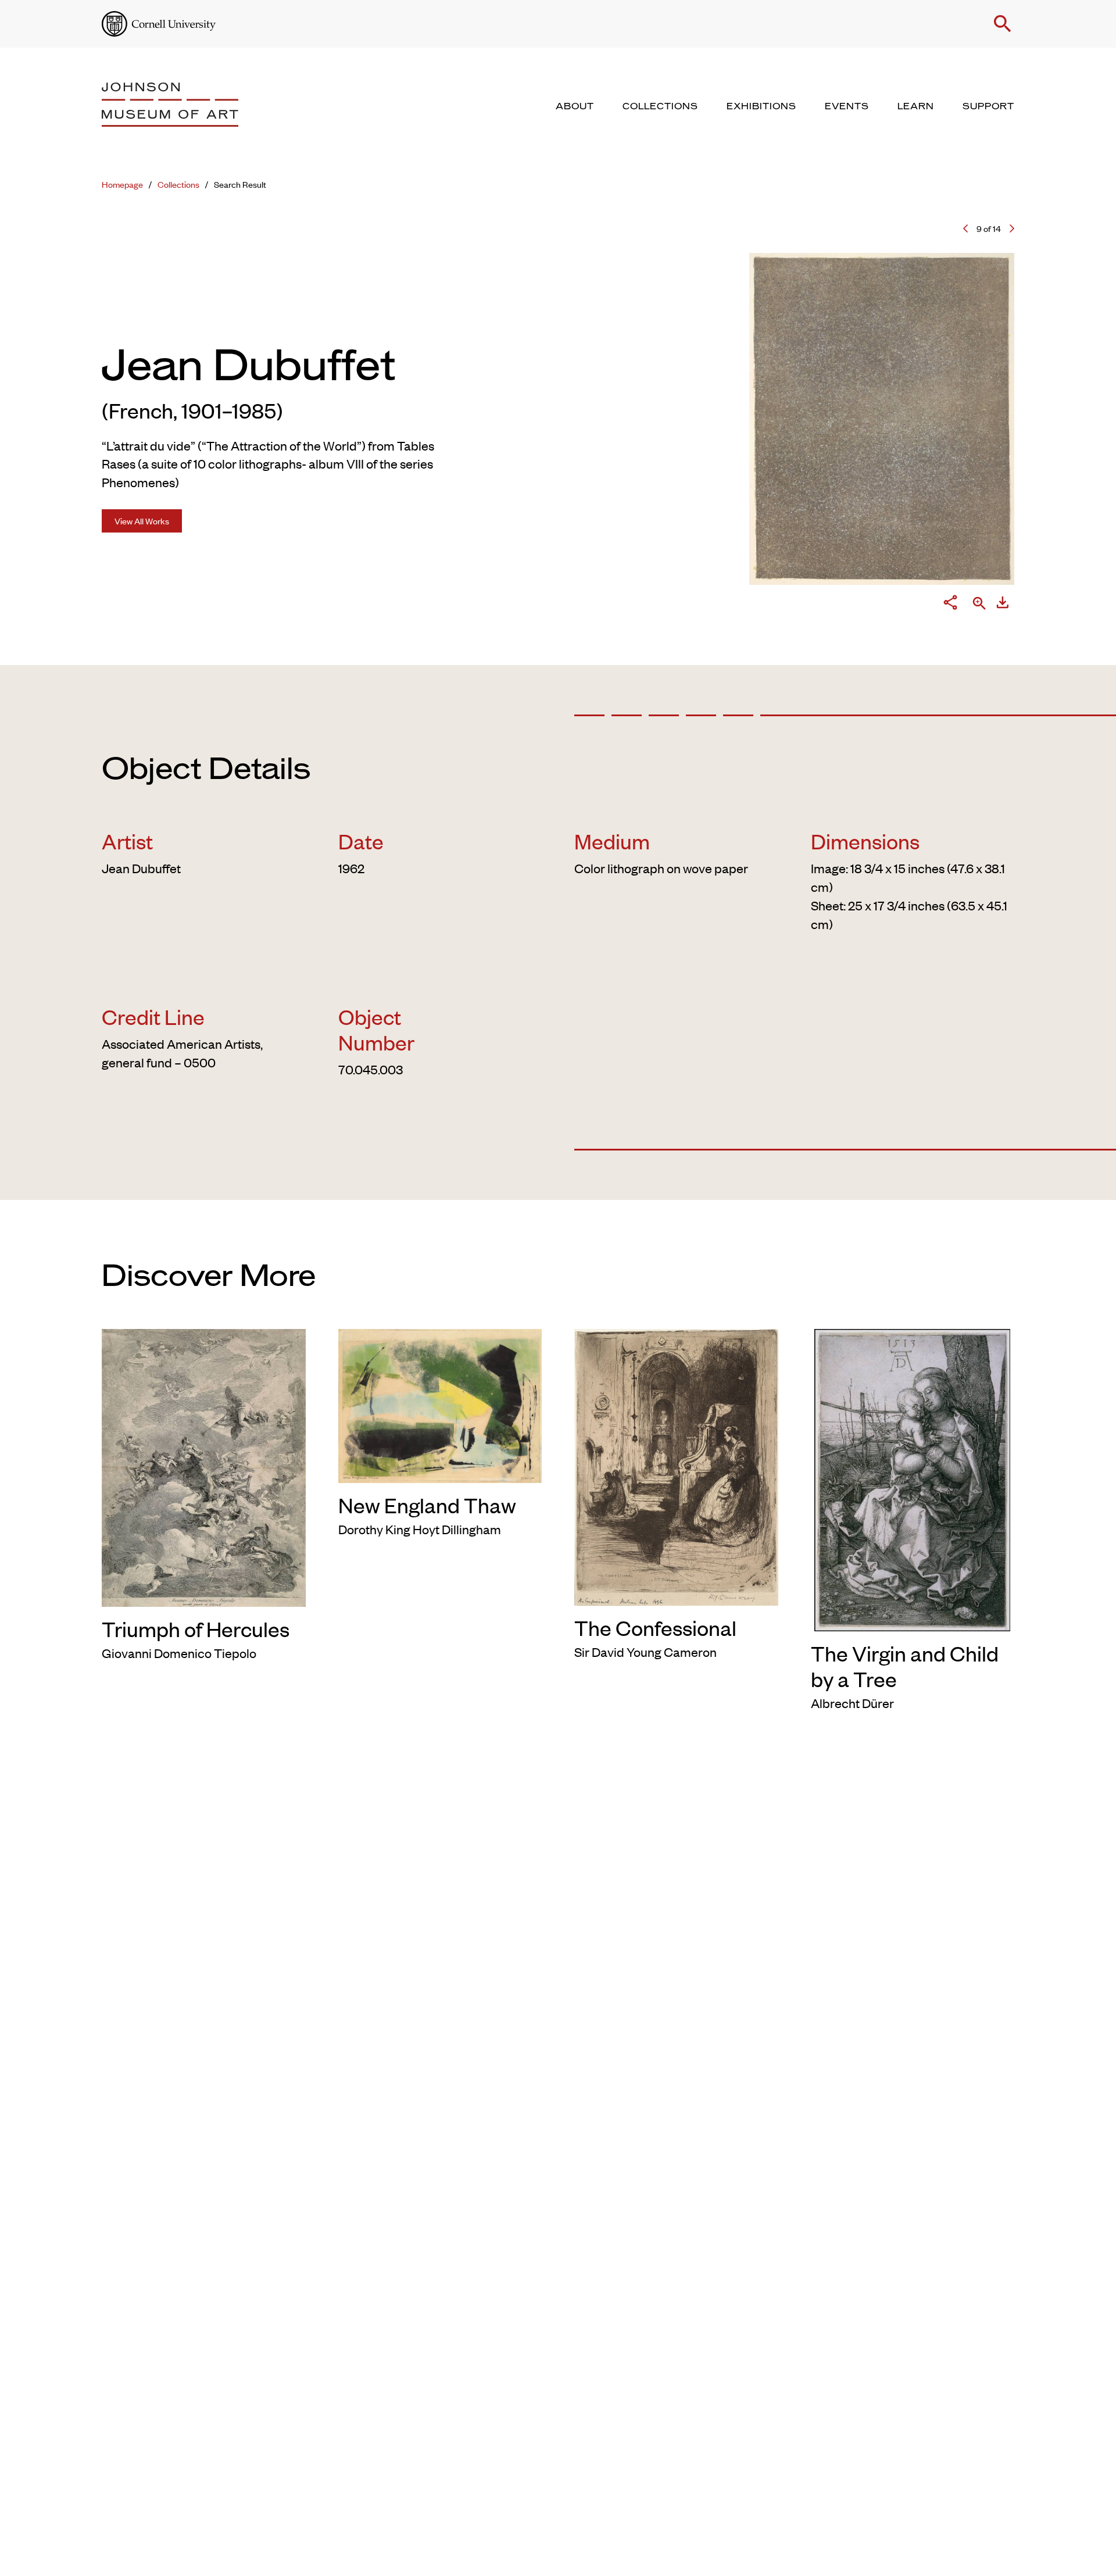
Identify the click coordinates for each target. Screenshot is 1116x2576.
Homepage (122, 184)
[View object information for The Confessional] (676, 1465)
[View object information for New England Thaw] (440, 1403)
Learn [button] (916, 106)
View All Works (142, 521)
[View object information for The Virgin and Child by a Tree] (913, 1478)
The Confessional (655, 1627)
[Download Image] (1003, 605)
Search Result (240, 184)
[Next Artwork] (1012, 228)
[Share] (950, 605)
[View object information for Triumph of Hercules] (204, 1466)
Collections (178, 184)
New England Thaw (427, 1505)
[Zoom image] (979, 604)
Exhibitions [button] (761, 106)
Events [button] (847, 106)
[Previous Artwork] (965, 228)
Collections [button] (660, 106)
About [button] (575, 106)
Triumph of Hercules (196, 1628)
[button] (1003, 24)
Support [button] (988, 106)
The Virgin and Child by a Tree (905, 1666)
